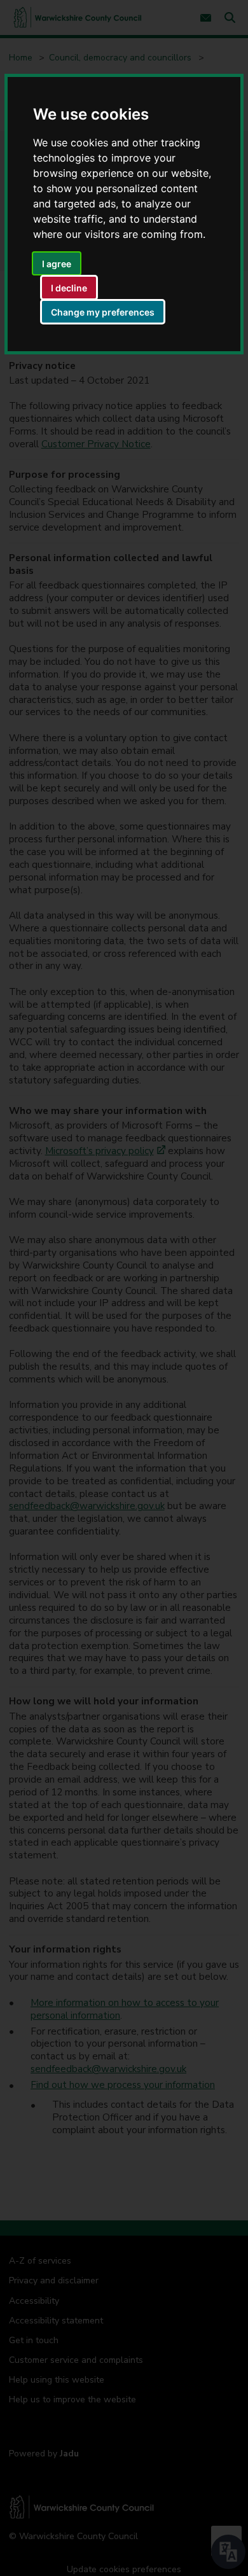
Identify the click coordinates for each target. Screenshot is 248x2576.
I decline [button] (69, 288)
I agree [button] (57, 264)
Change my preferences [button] (103, 312)
